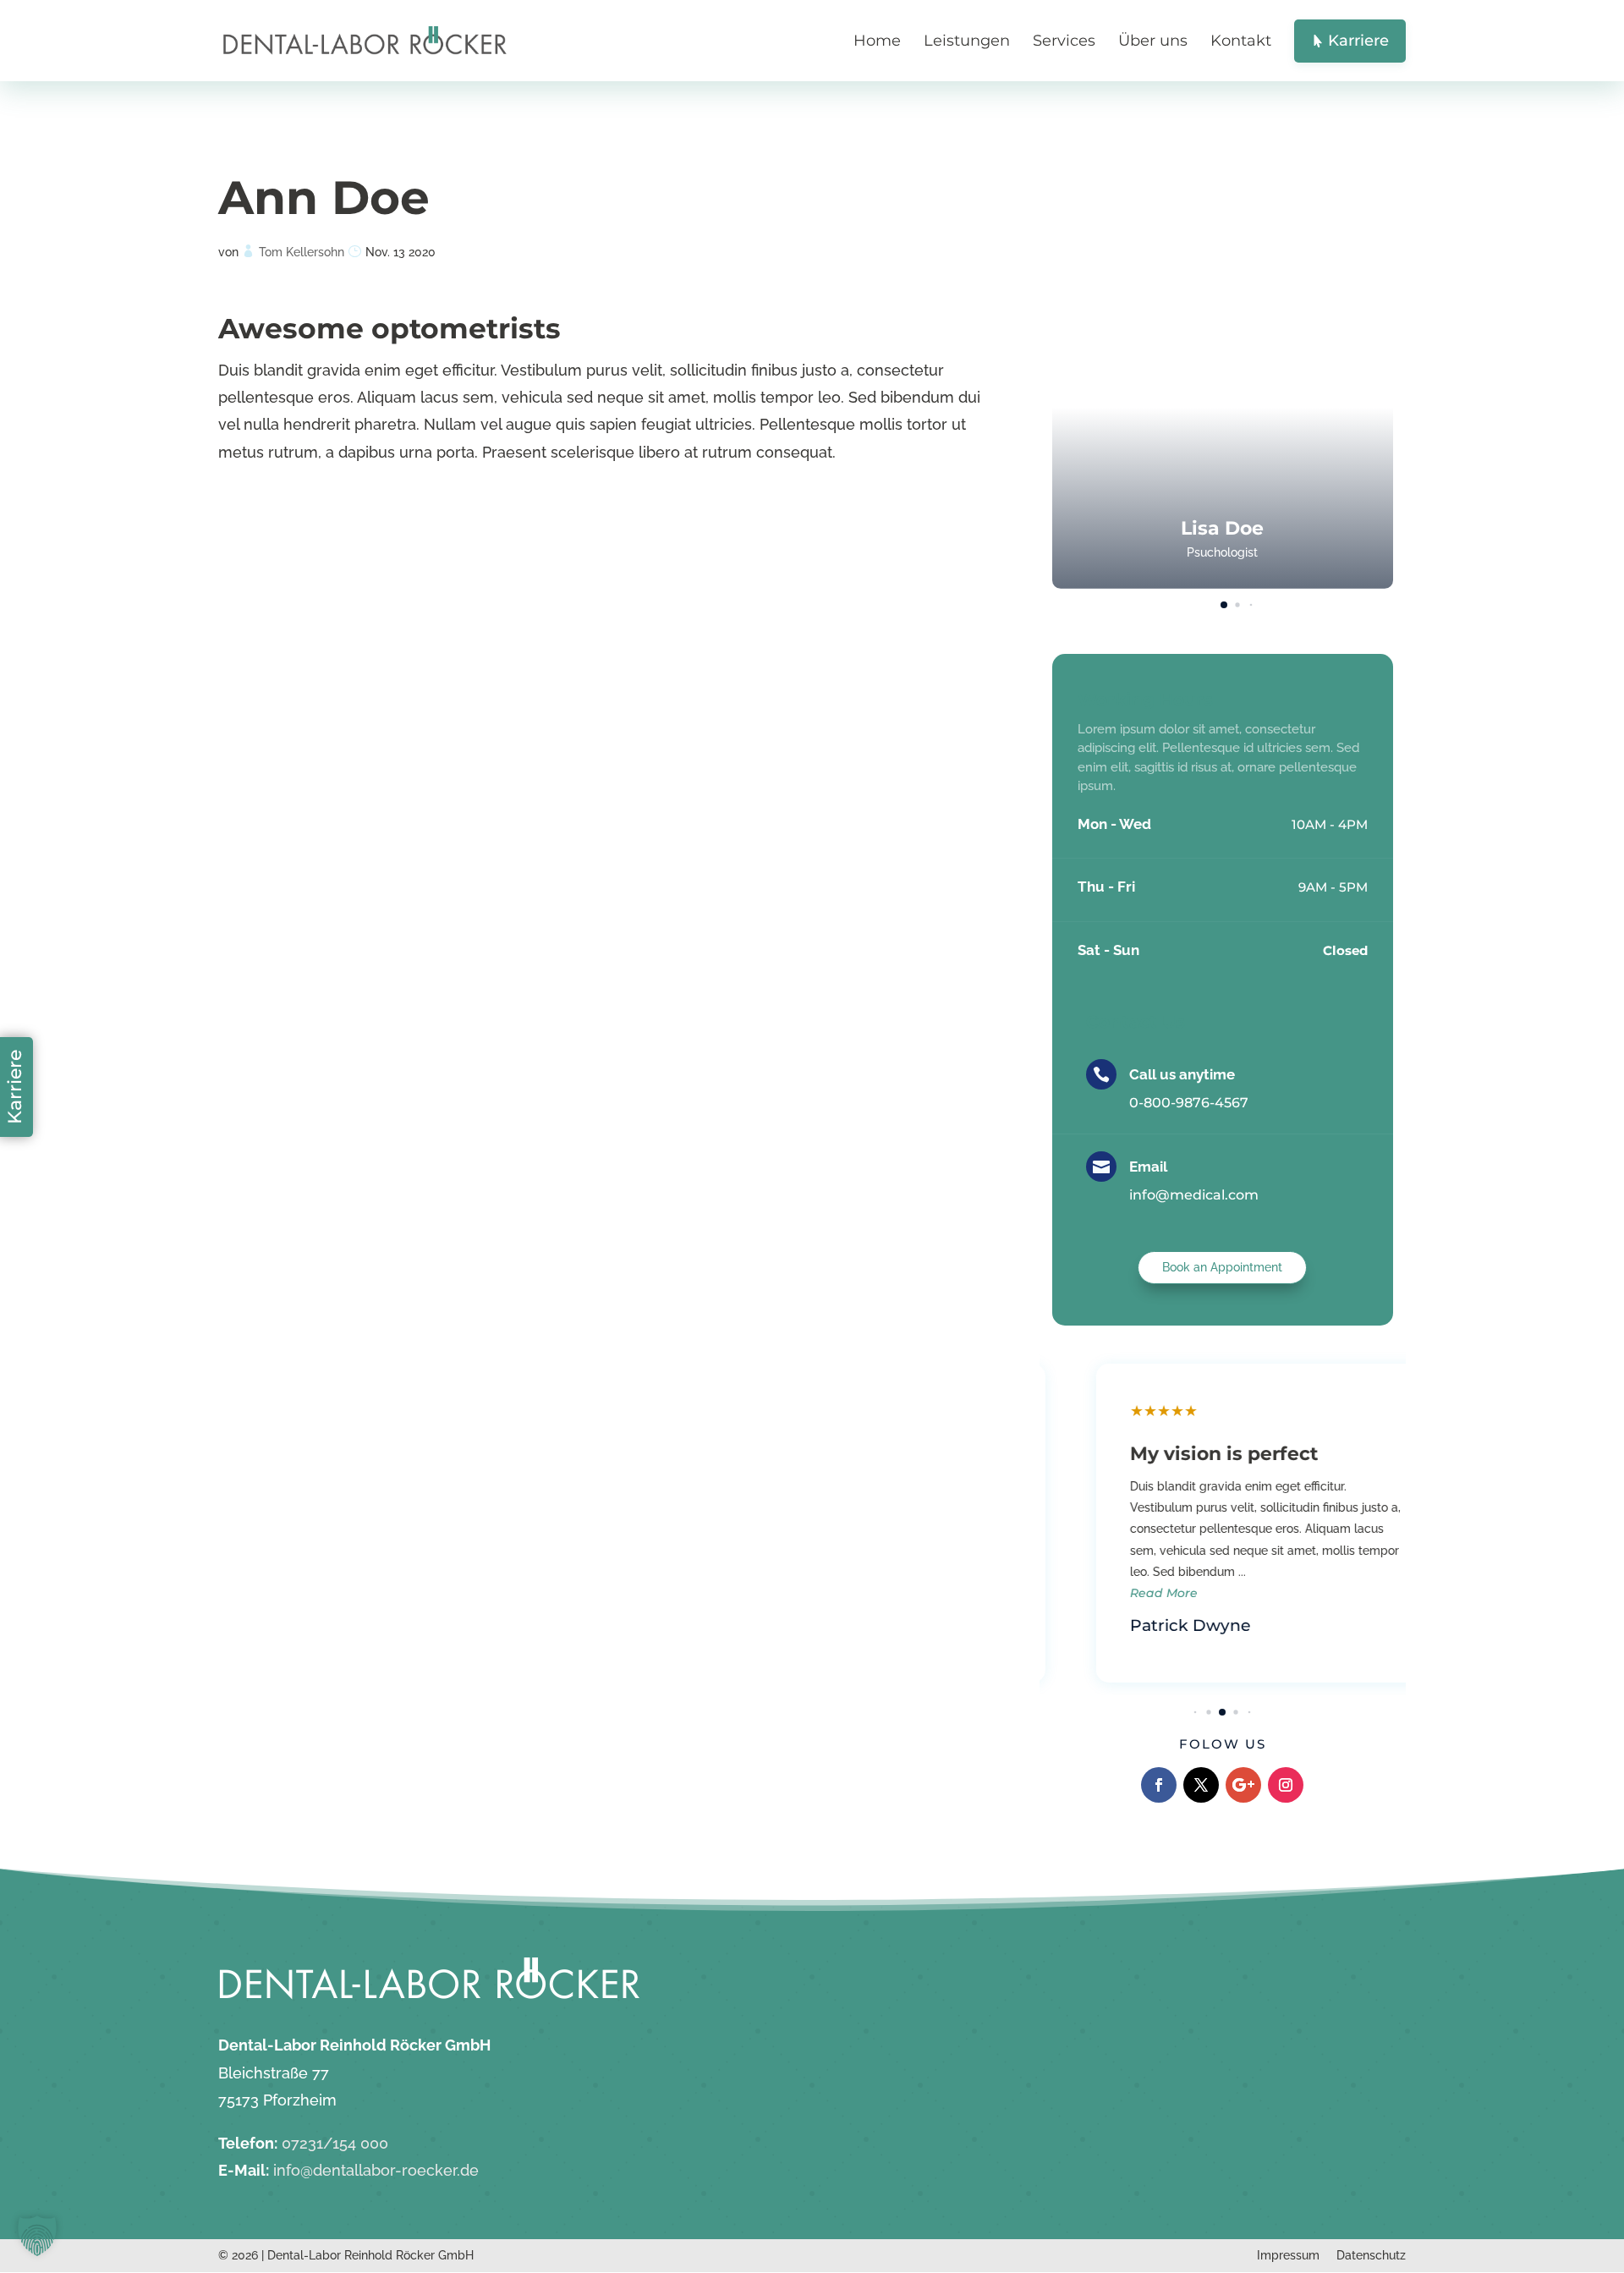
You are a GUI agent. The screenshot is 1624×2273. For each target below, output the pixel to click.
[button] (1359, 392)
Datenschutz (1371, 2255)
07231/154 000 (335, 2143)
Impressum (1288, 2255)
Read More (1120, 1594)
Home (877, 41)
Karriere (15, 1087)
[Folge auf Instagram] (1286, 1785)
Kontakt (1241, 41)
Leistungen (967, 41)
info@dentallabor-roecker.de (376, 2170)
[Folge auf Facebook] (1159, 1785)
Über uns (1153, 41)
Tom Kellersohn (302, 252)
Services (1064, 41)
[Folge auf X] (1201, 1785)
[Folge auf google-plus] (1243, 1785)
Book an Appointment (1222, 1267)
